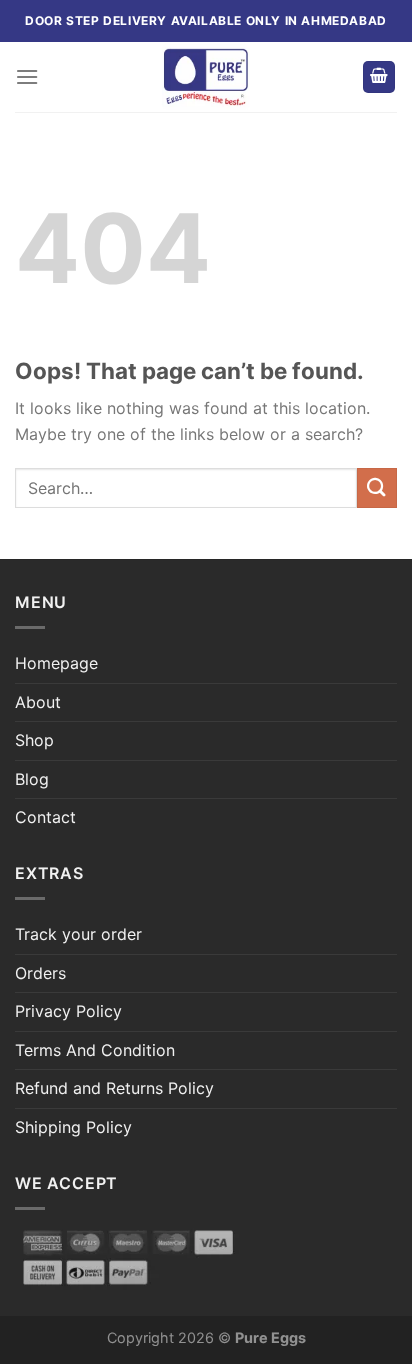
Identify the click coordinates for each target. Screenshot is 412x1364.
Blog (32, 779)
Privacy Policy (68, 1011)
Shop (34, 740)
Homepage (56, 663)
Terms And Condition (95, 1050)
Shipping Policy (73, 1127)
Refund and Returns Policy (114, 1088)
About (38, 702)
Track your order (78, 934)
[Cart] (379, 77)
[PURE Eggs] (206, 77)
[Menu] (27, 76)
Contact (45, 817)
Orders (40, 973)
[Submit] (377, 487)
